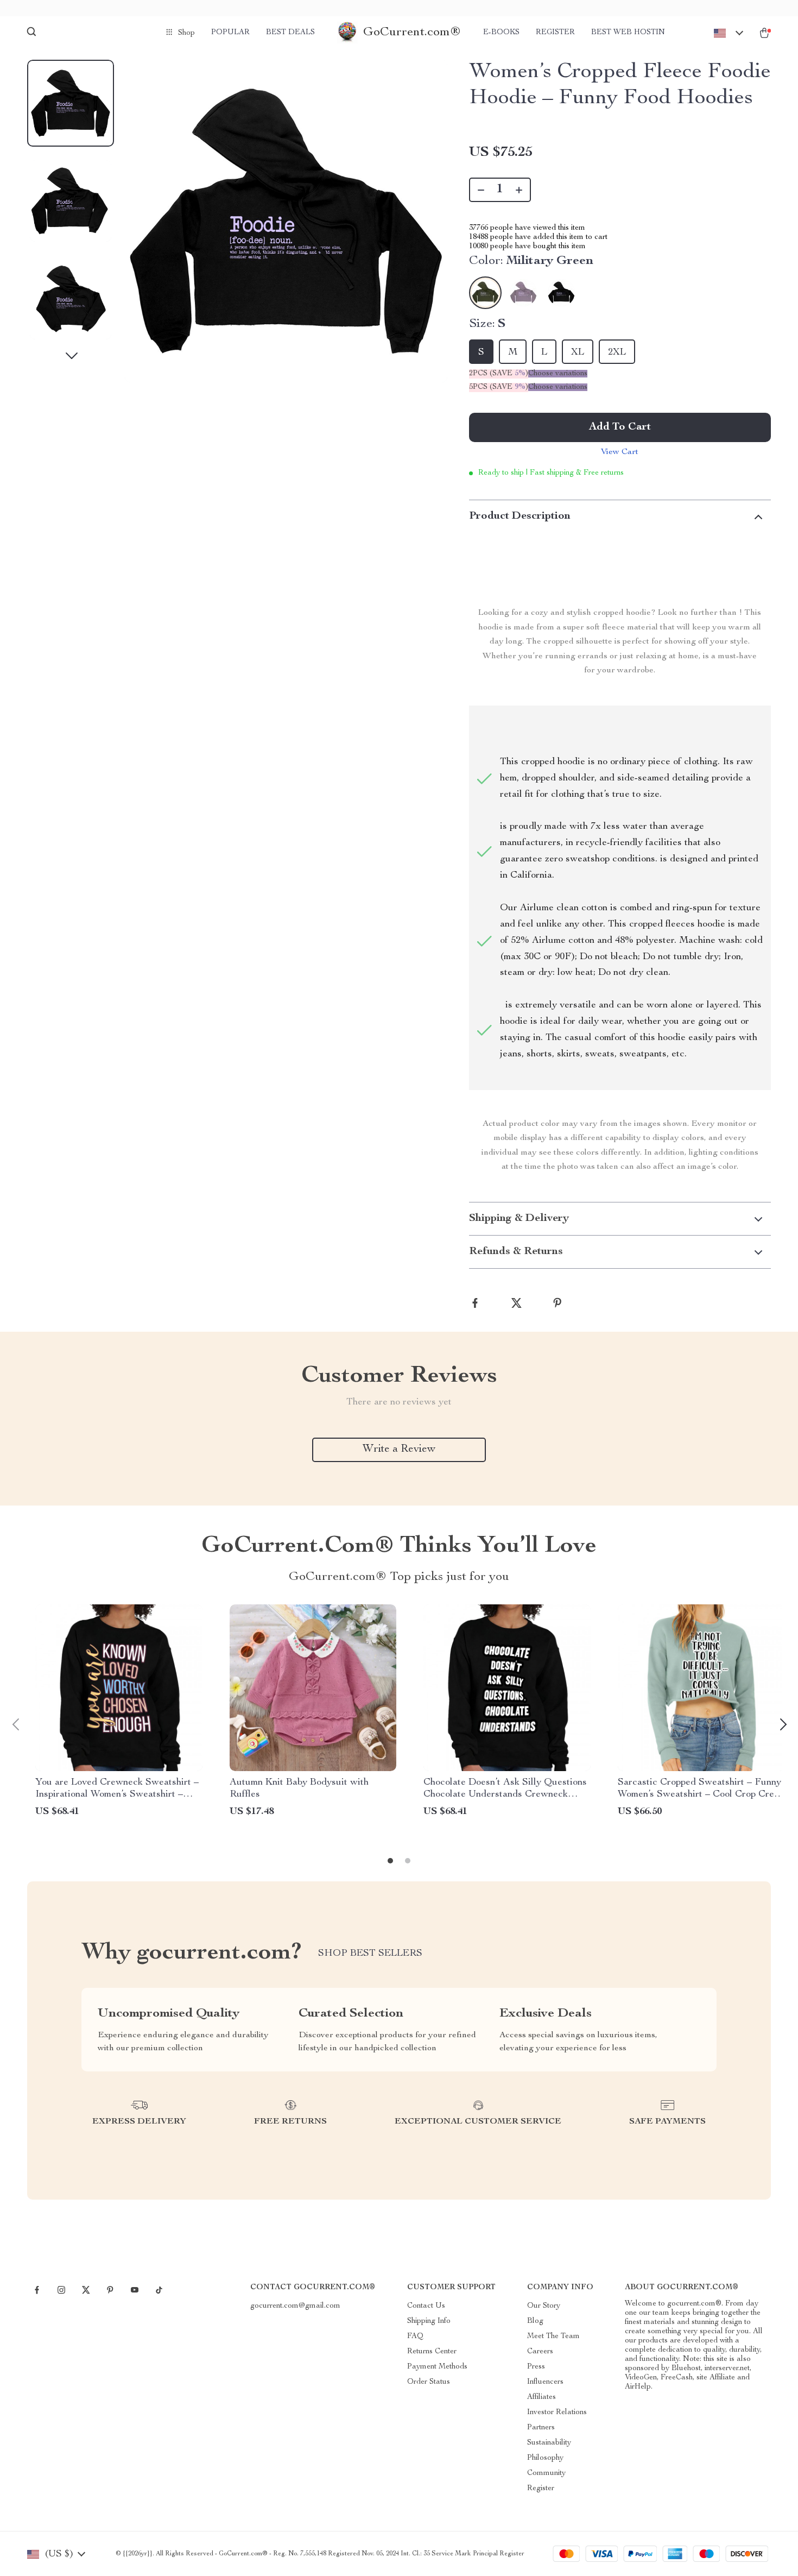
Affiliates (541, 2397)
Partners (541, 2428)
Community (546, 2473)
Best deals (290, 33)
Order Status (429, 2382)
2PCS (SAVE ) (499, 374)
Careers (540, 2352)
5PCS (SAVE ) (499, 387)
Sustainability (549, 2443)
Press (536, 2367)
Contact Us (426, 2306)
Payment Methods (437, 2367)
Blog (535, 2321)
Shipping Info (429, 2321)
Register (555, 33)
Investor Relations (557, 2413)
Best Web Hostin (628, 33)
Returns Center (432, 2352)
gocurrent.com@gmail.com (295, 2306)
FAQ (415, 2336)
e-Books (501, 33)
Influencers (545, 2382)
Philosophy (545, 2458)
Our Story (544, 2306)
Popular (230, 33)
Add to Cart (620, 427)
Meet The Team (553, 2336)
